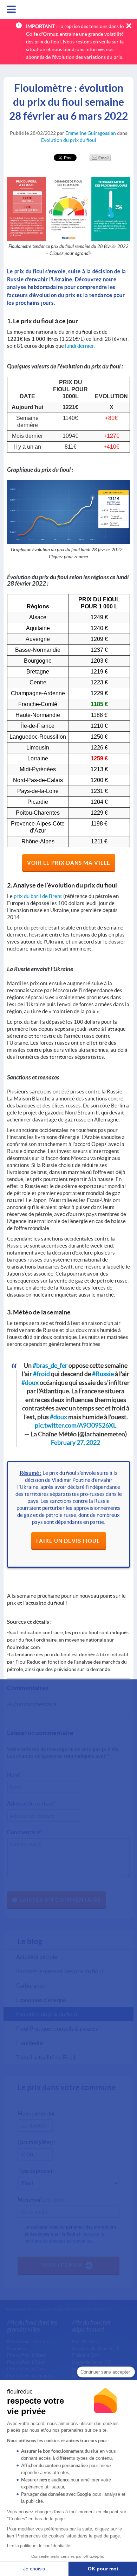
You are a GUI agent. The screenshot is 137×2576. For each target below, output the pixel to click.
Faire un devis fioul (69, 1541)
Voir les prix (62, 2265)
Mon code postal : (37, 2113)
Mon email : (42, 2199)
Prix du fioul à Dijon (26, 2369)
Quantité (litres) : (36, 2142)
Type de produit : (36, 2171)
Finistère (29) (86, 2355)
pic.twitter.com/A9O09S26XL (76, 1425)
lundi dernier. (80, 346)
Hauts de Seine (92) (92, 2362)
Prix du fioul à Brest (27, 2355)
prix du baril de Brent (38, 896)
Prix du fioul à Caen (26, 2362)
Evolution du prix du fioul (69, 140)
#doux (30, 1383)
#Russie (103, 1374)
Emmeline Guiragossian (91, 133)
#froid (41, 1374)
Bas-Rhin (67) (86, 2341)
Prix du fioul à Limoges (30, 2376)
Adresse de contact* (31, 1803)
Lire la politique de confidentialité (39, 2546)
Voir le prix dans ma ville (69, 863)
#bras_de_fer (50, 1365)
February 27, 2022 (76, 1442)
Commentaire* (25, 1832)
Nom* (14, 1774)
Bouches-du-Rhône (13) (96, 2348)
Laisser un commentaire (59, 1900)
